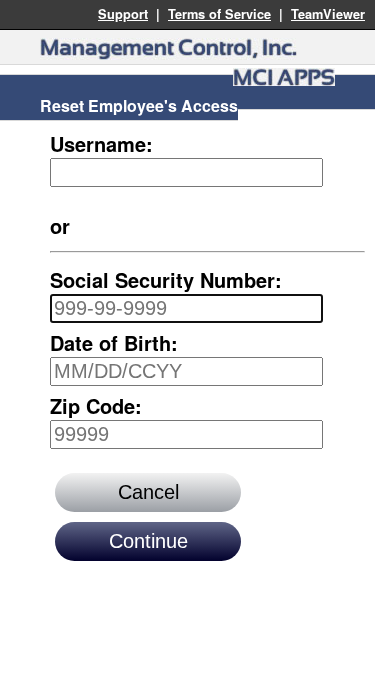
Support (123, 14)
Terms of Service (219, 14)
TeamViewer (328, 14)
